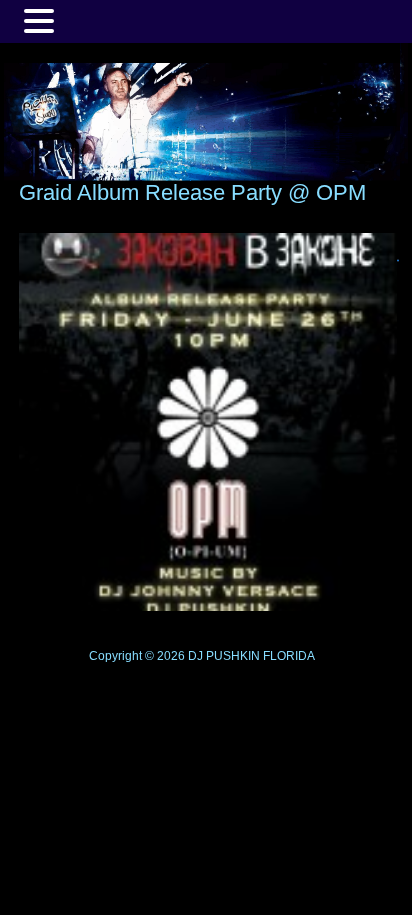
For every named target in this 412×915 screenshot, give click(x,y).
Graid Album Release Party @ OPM (192, 192)
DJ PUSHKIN (222, 656)
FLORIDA (289, 656)
